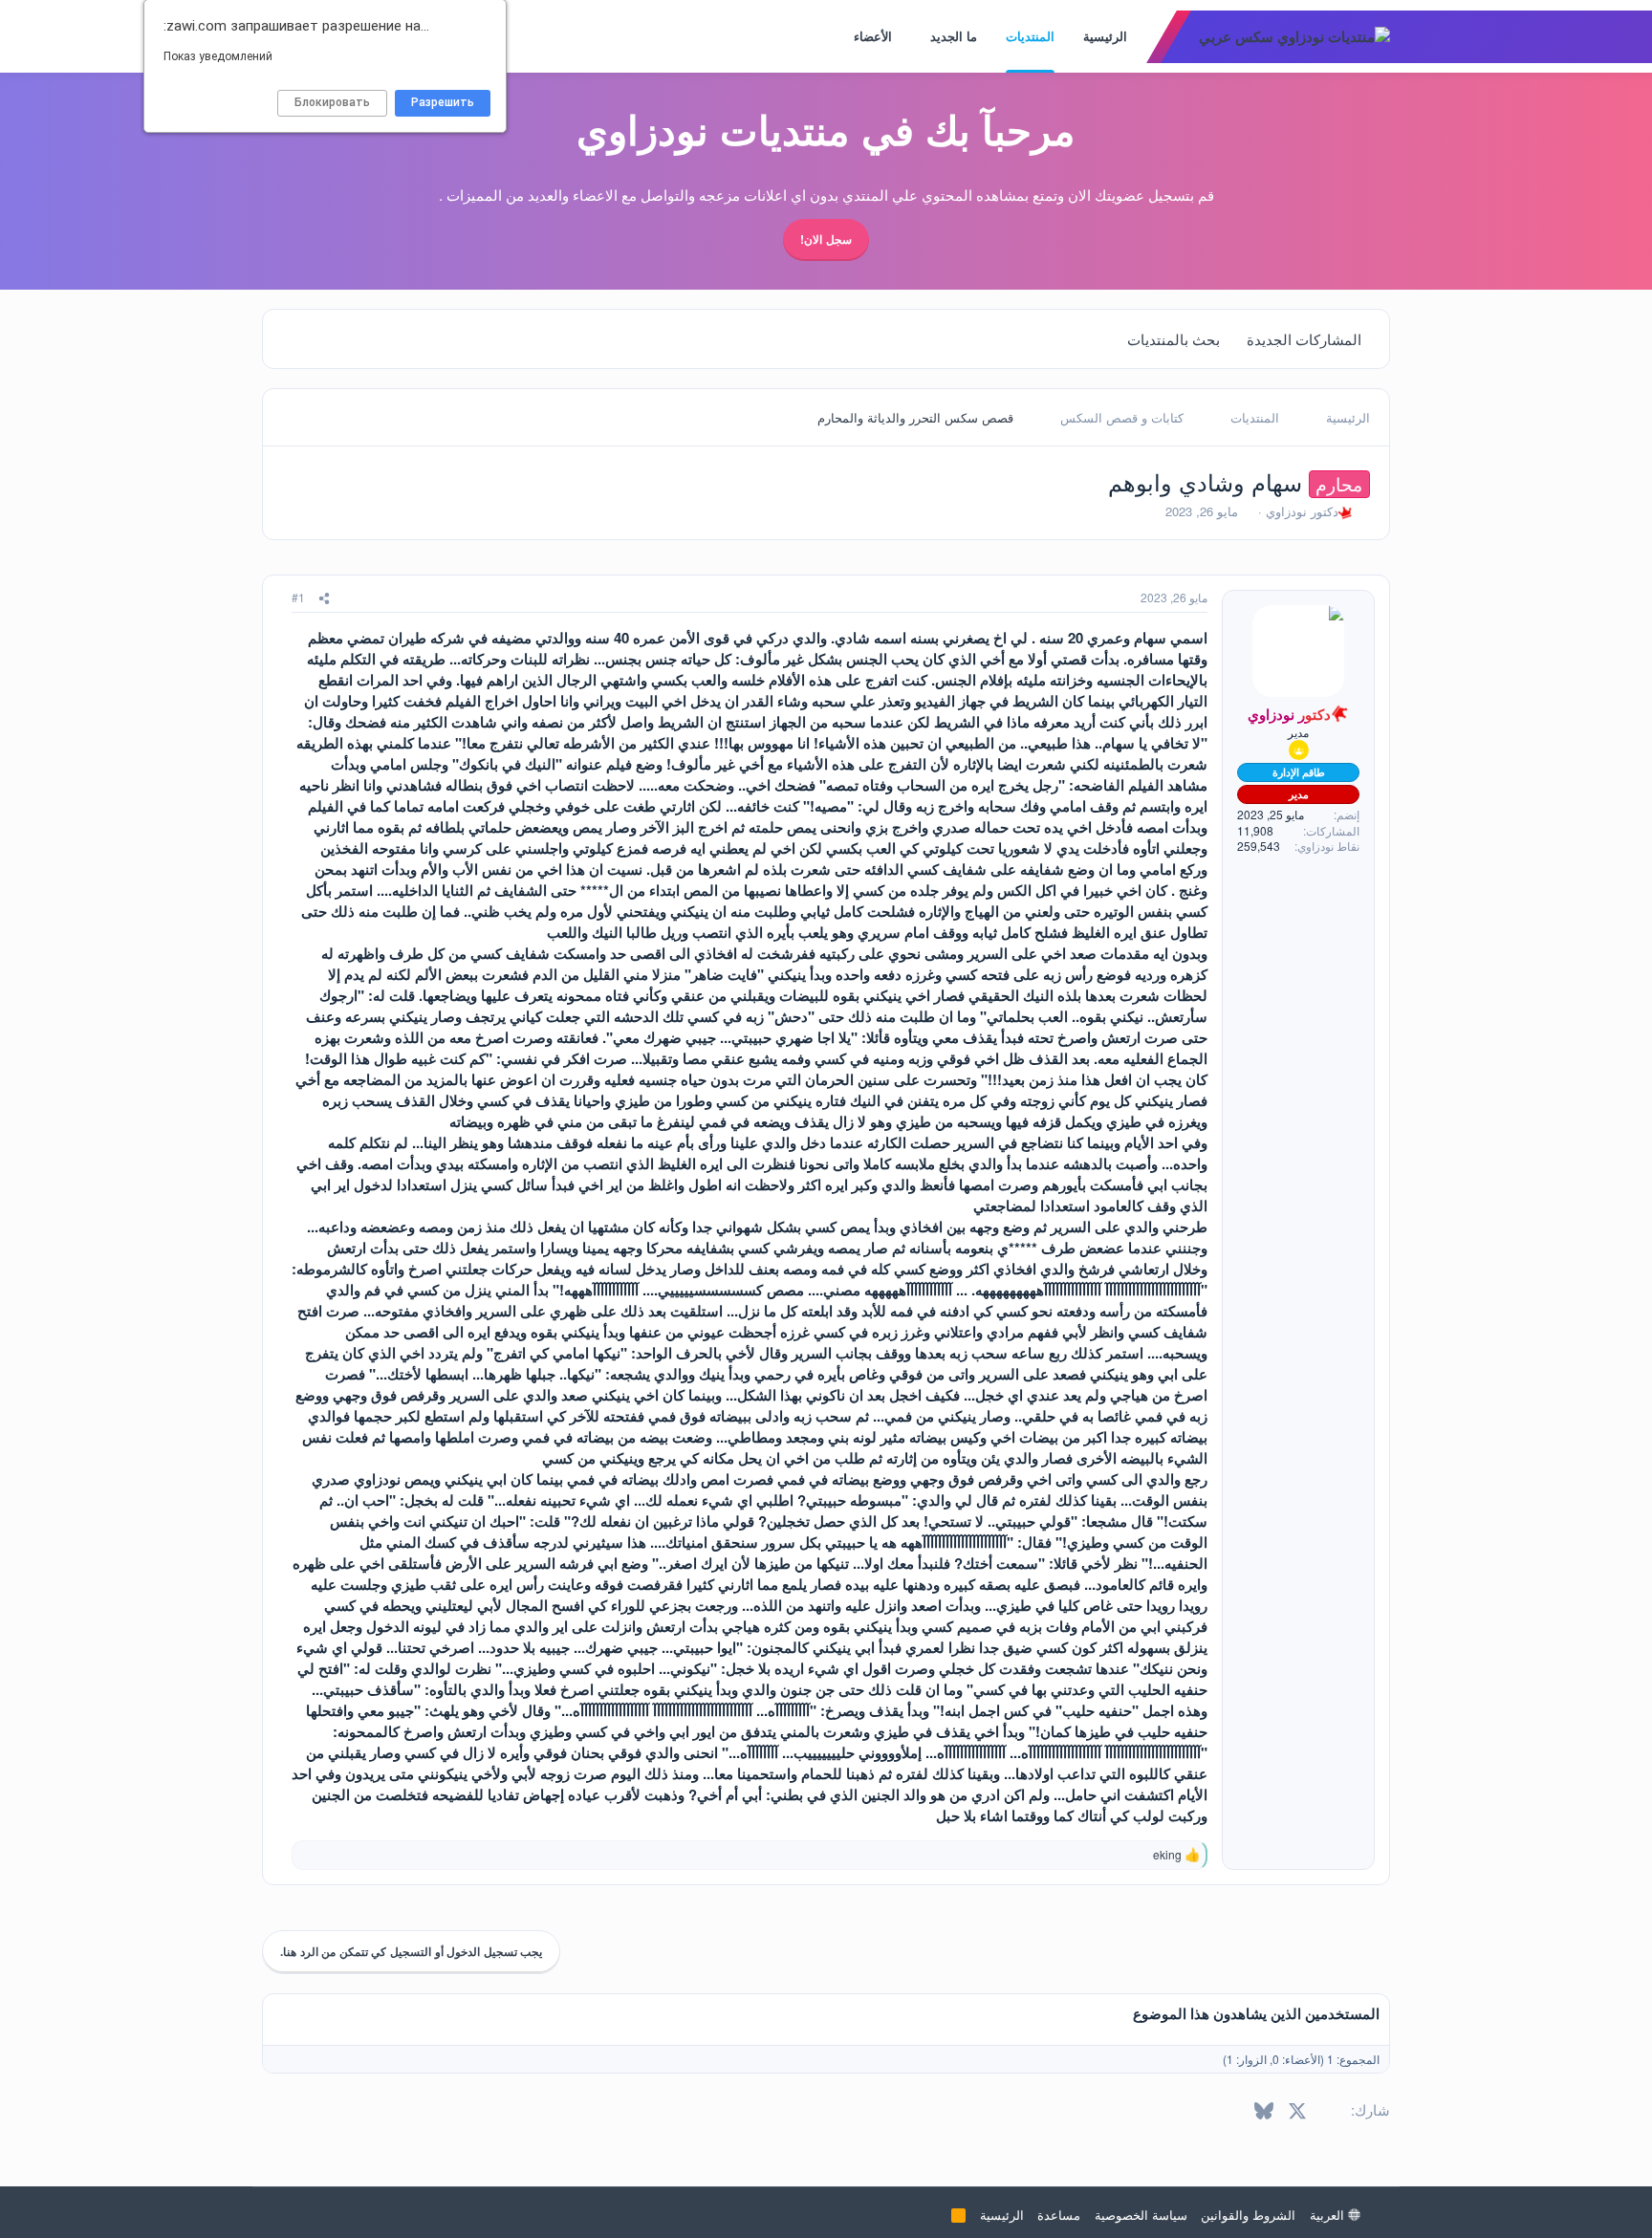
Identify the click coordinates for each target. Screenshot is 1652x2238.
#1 (298, 597)
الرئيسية (1105, 36)
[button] (917, 36)
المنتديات (1030, 36)
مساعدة (1059, 2215)
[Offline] (1257, 615)
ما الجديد (954, 36)
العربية (1329, 2215)
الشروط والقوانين (1248, 2215)
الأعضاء (873, 36)
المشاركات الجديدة (1304, 339)
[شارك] (324, 598)
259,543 (1259, 847)
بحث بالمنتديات (1174, 339)
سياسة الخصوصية (1141, 2215)
